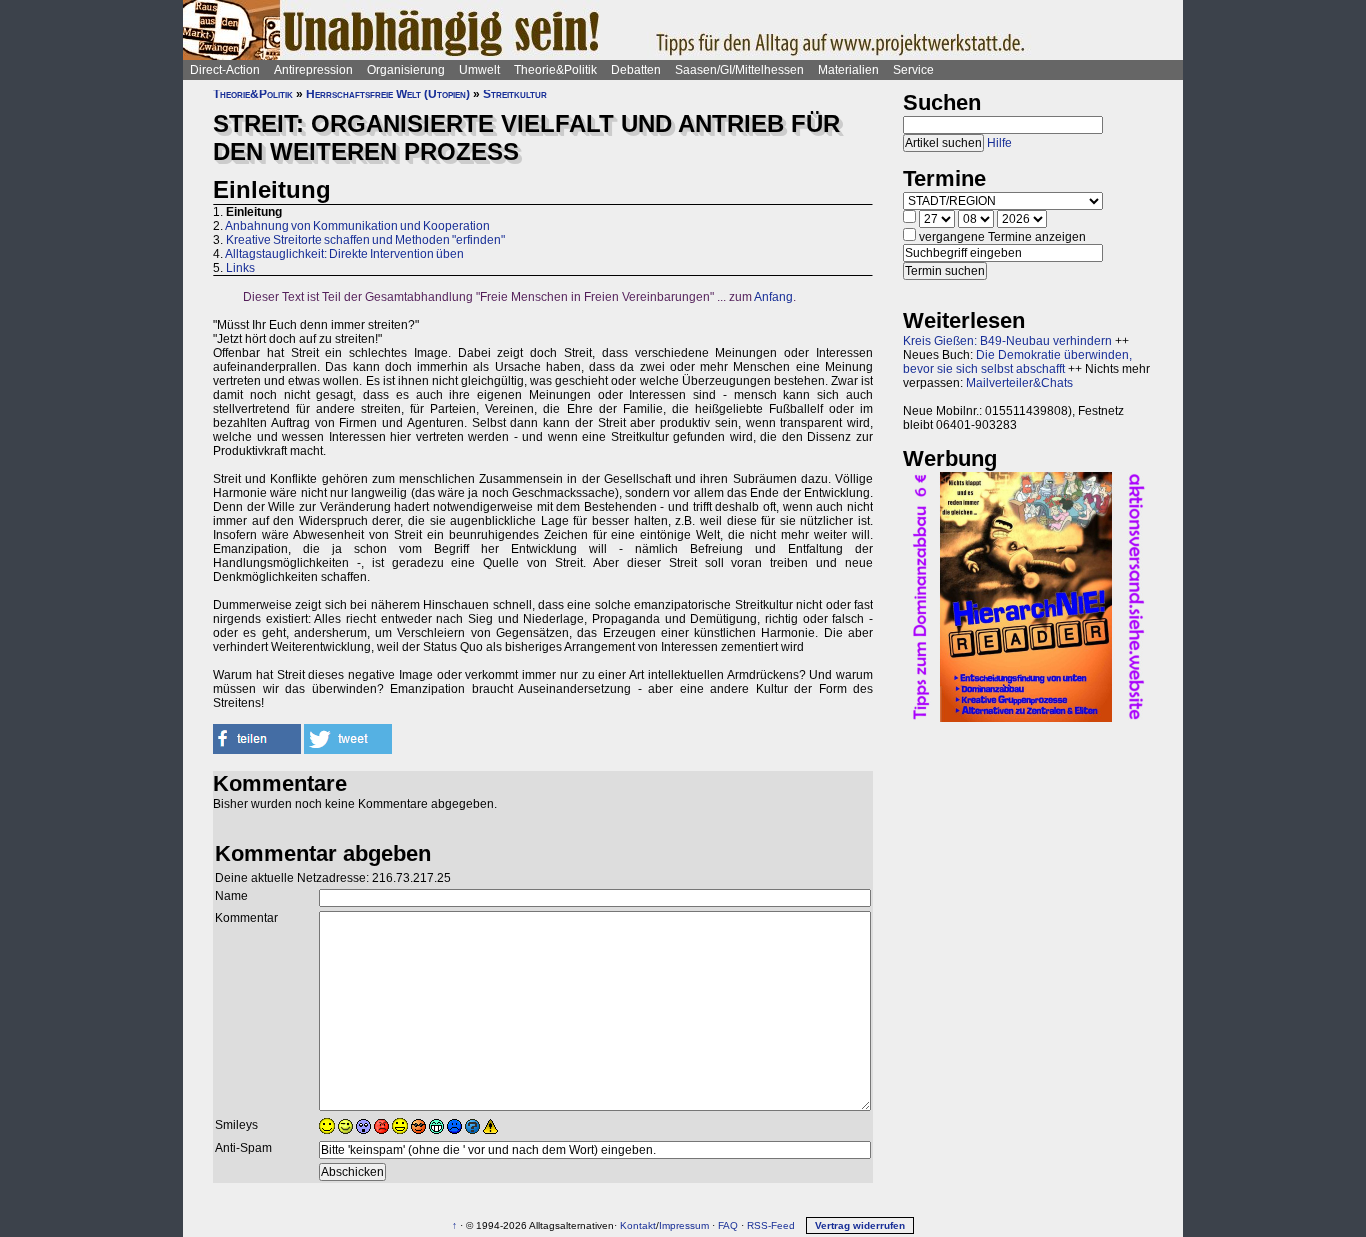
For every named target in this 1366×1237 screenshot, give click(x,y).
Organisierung (406, 70)
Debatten (636, 70)
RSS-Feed (771, 1225)
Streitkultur (515, 94)
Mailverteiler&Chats (1019, 383)
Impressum (684, 1225)
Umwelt (479, 70)
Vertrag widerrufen (860, 1225)
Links (240, 268)
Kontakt (638, 1225)
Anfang (773, 297)
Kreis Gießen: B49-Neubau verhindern (1007, 341)
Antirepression (313, 70)
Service (913, 70)
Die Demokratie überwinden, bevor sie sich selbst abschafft (1017, 362)
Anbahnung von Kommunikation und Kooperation (357, 226)
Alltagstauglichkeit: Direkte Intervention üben (344, 254)
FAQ (728, 1225)
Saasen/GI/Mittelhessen (739, 70)
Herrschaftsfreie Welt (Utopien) (388, 94)
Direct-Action (225, 70)
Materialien (848, 70)
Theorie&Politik (555, 70)
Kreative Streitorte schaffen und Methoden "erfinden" (365, 240)
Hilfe (999, 143)
